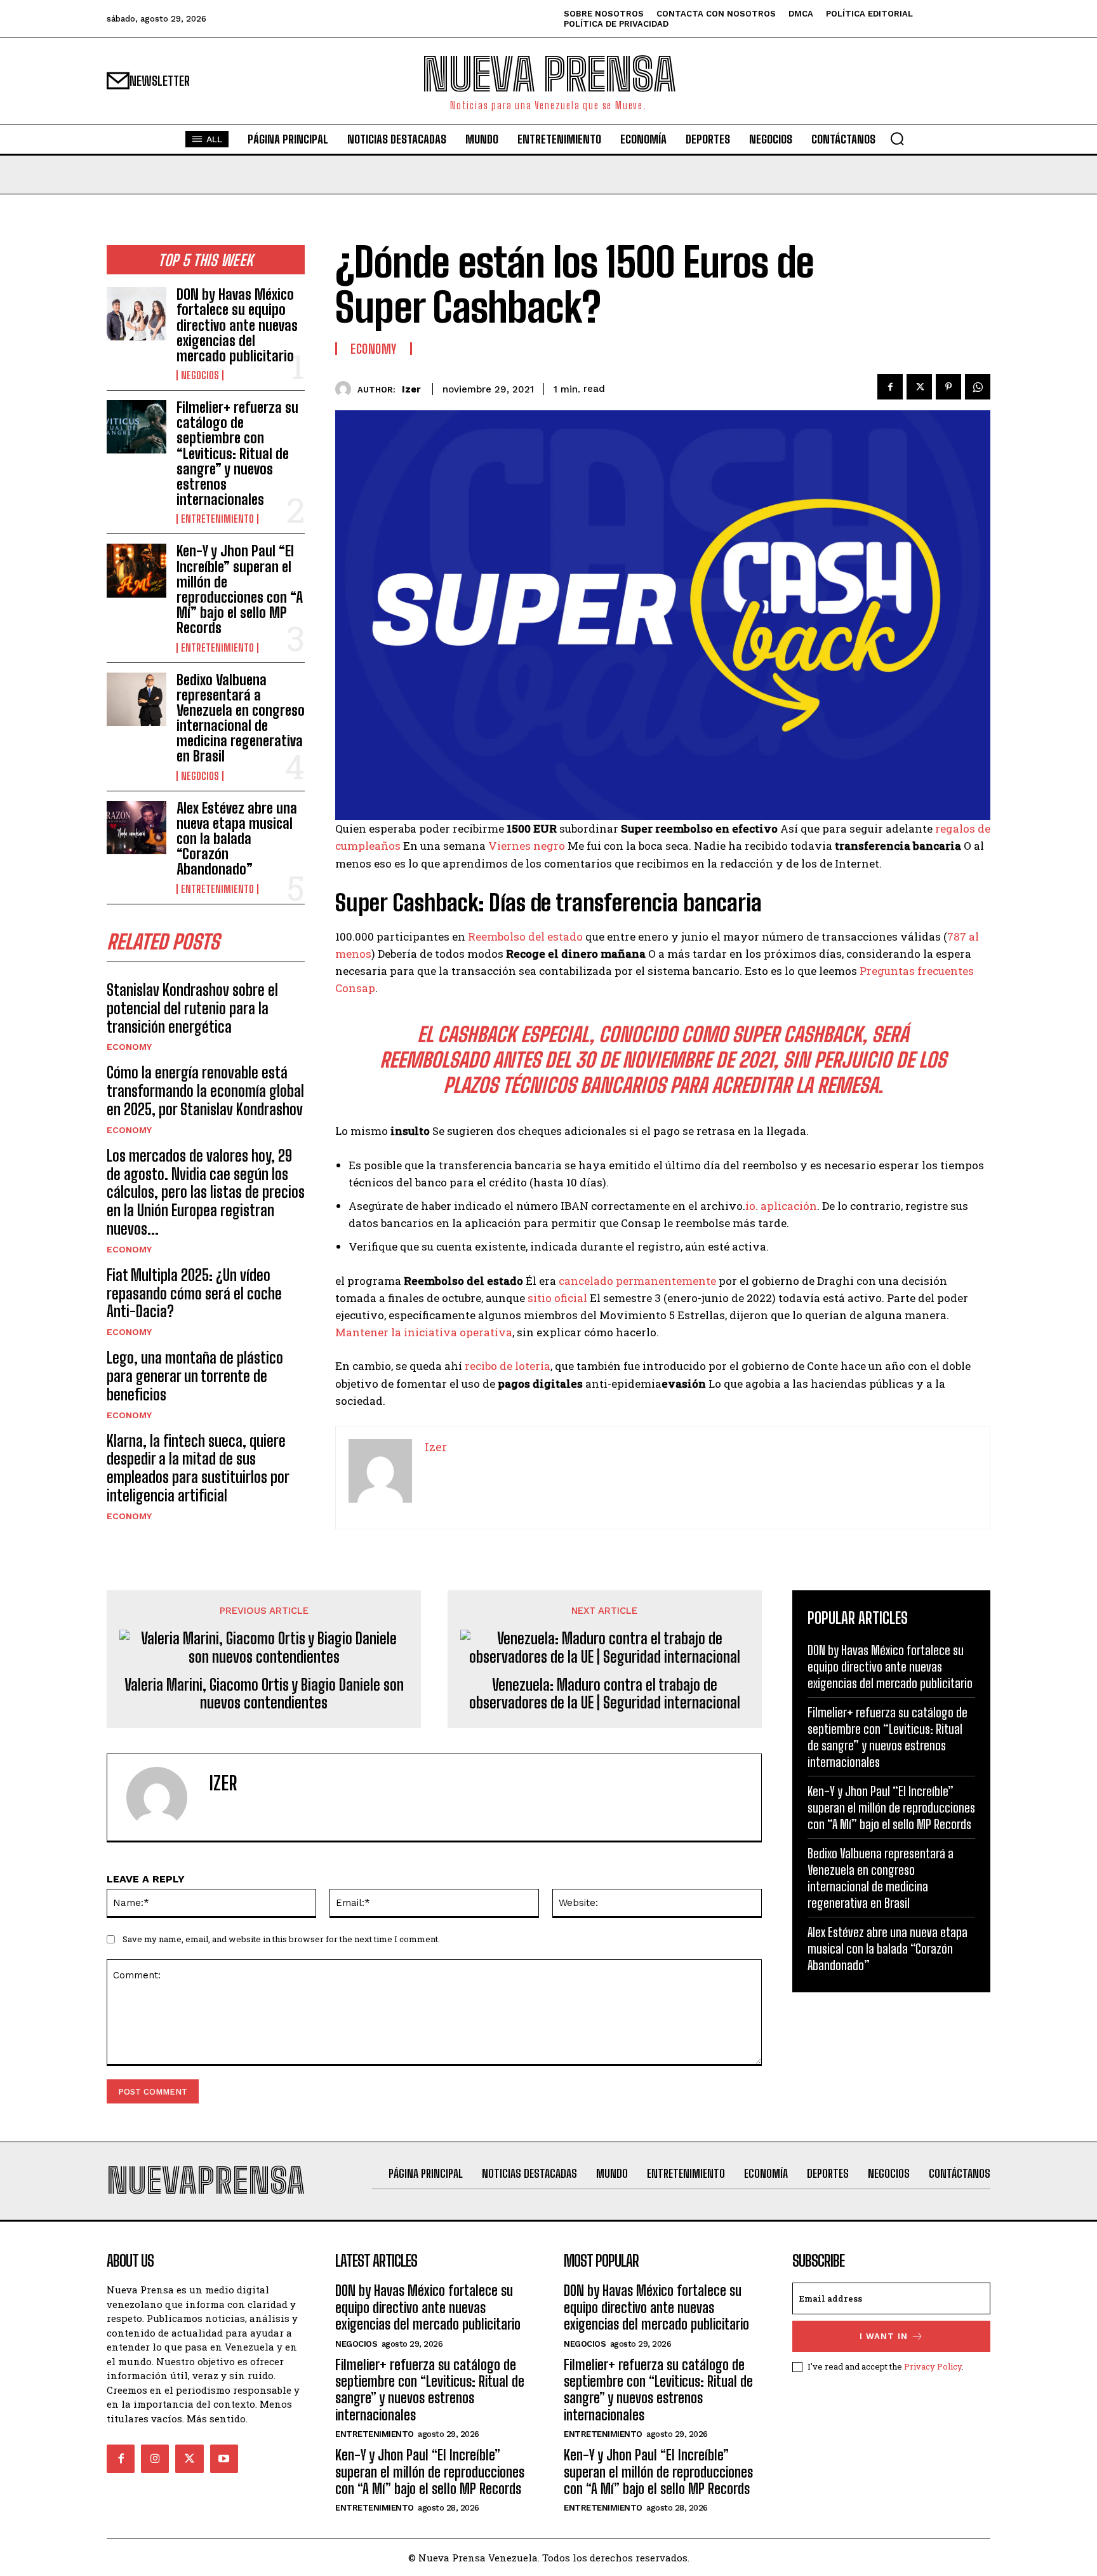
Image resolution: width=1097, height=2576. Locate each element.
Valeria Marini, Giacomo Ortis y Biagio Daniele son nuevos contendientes (264, 1694)
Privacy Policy (933, 2366)
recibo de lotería (508, 1366)
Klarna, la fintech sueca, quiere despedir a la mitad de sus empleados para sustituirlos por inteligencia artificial (198, 1468)
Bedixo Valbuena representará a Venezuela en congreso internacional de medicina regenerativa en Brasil (241, 718)
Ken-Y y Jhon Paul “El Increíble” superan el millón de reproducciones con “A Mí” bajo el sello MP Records (240, 589)
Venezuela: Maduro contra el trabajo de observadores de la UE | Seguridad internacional (605, 1694)
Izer (411, 389)
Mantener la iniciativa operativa (424, 1332)
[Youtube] (224, 2459)
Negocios (200, 375)
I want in (884, 2336)
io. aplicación (781, 1206)
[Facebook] (890, 387)
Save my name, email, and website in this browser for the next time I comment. (281, 1939)
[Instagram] (155, 2459)
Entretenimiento (217, 519)
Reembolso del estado (525, 936)
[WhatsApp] (978, 387)
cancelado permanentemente (637, 1281)
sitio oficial (557, 1298)
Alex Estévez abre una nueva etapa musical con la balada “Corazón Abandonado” (237, 839)
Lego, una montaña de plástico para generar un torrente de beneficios (195, 1376)
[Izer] (346, 389)
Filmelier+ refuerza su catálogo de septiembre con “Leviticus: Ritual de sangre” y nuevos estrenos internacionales (237, 453)
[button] (897, 138)
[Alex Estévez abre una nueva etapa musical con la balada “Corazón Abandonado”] (136, 828)
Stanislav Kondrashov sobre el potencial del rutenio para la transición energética (192, 1008)
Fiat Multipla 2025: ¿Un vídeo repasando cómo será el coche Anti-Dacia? (194, 1293)
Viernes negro (527, 846)
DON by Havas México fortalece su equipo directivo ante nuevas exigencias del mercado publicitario (237, 325)
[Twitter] (919, 387)
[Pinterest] (948, 387)
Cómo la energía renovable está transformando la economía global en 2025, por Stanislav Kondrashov (205, 1091)
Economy (129, 1047)
